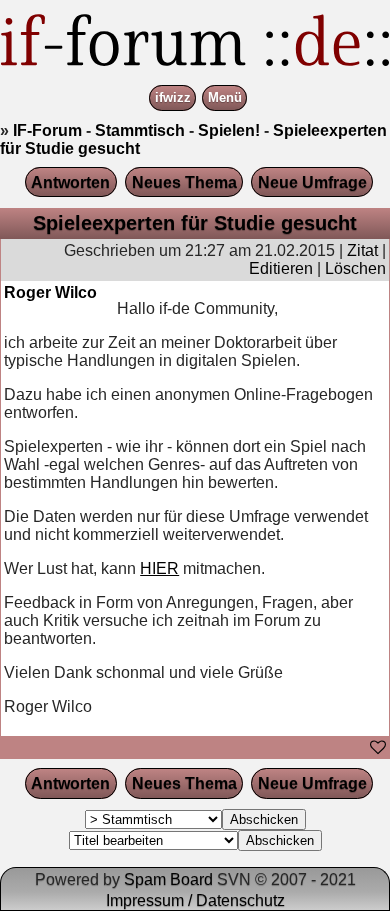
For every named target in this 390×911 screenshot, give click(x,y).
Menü (225, 98)
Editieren (281, 268)
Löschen (355, 268)
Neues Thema (184, 182)
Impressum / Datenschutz (195, 900)
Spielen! (229, 130)
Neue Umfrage (312, 182)
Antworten (70, 182)
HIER (159, 568)
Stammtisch (140, 130)
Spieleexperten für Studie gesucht (195, 223)
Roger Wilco (50, 292)
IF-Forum (47, 130)
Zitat (362, 250)
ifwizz (173, 98)
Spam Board (168, 879)
